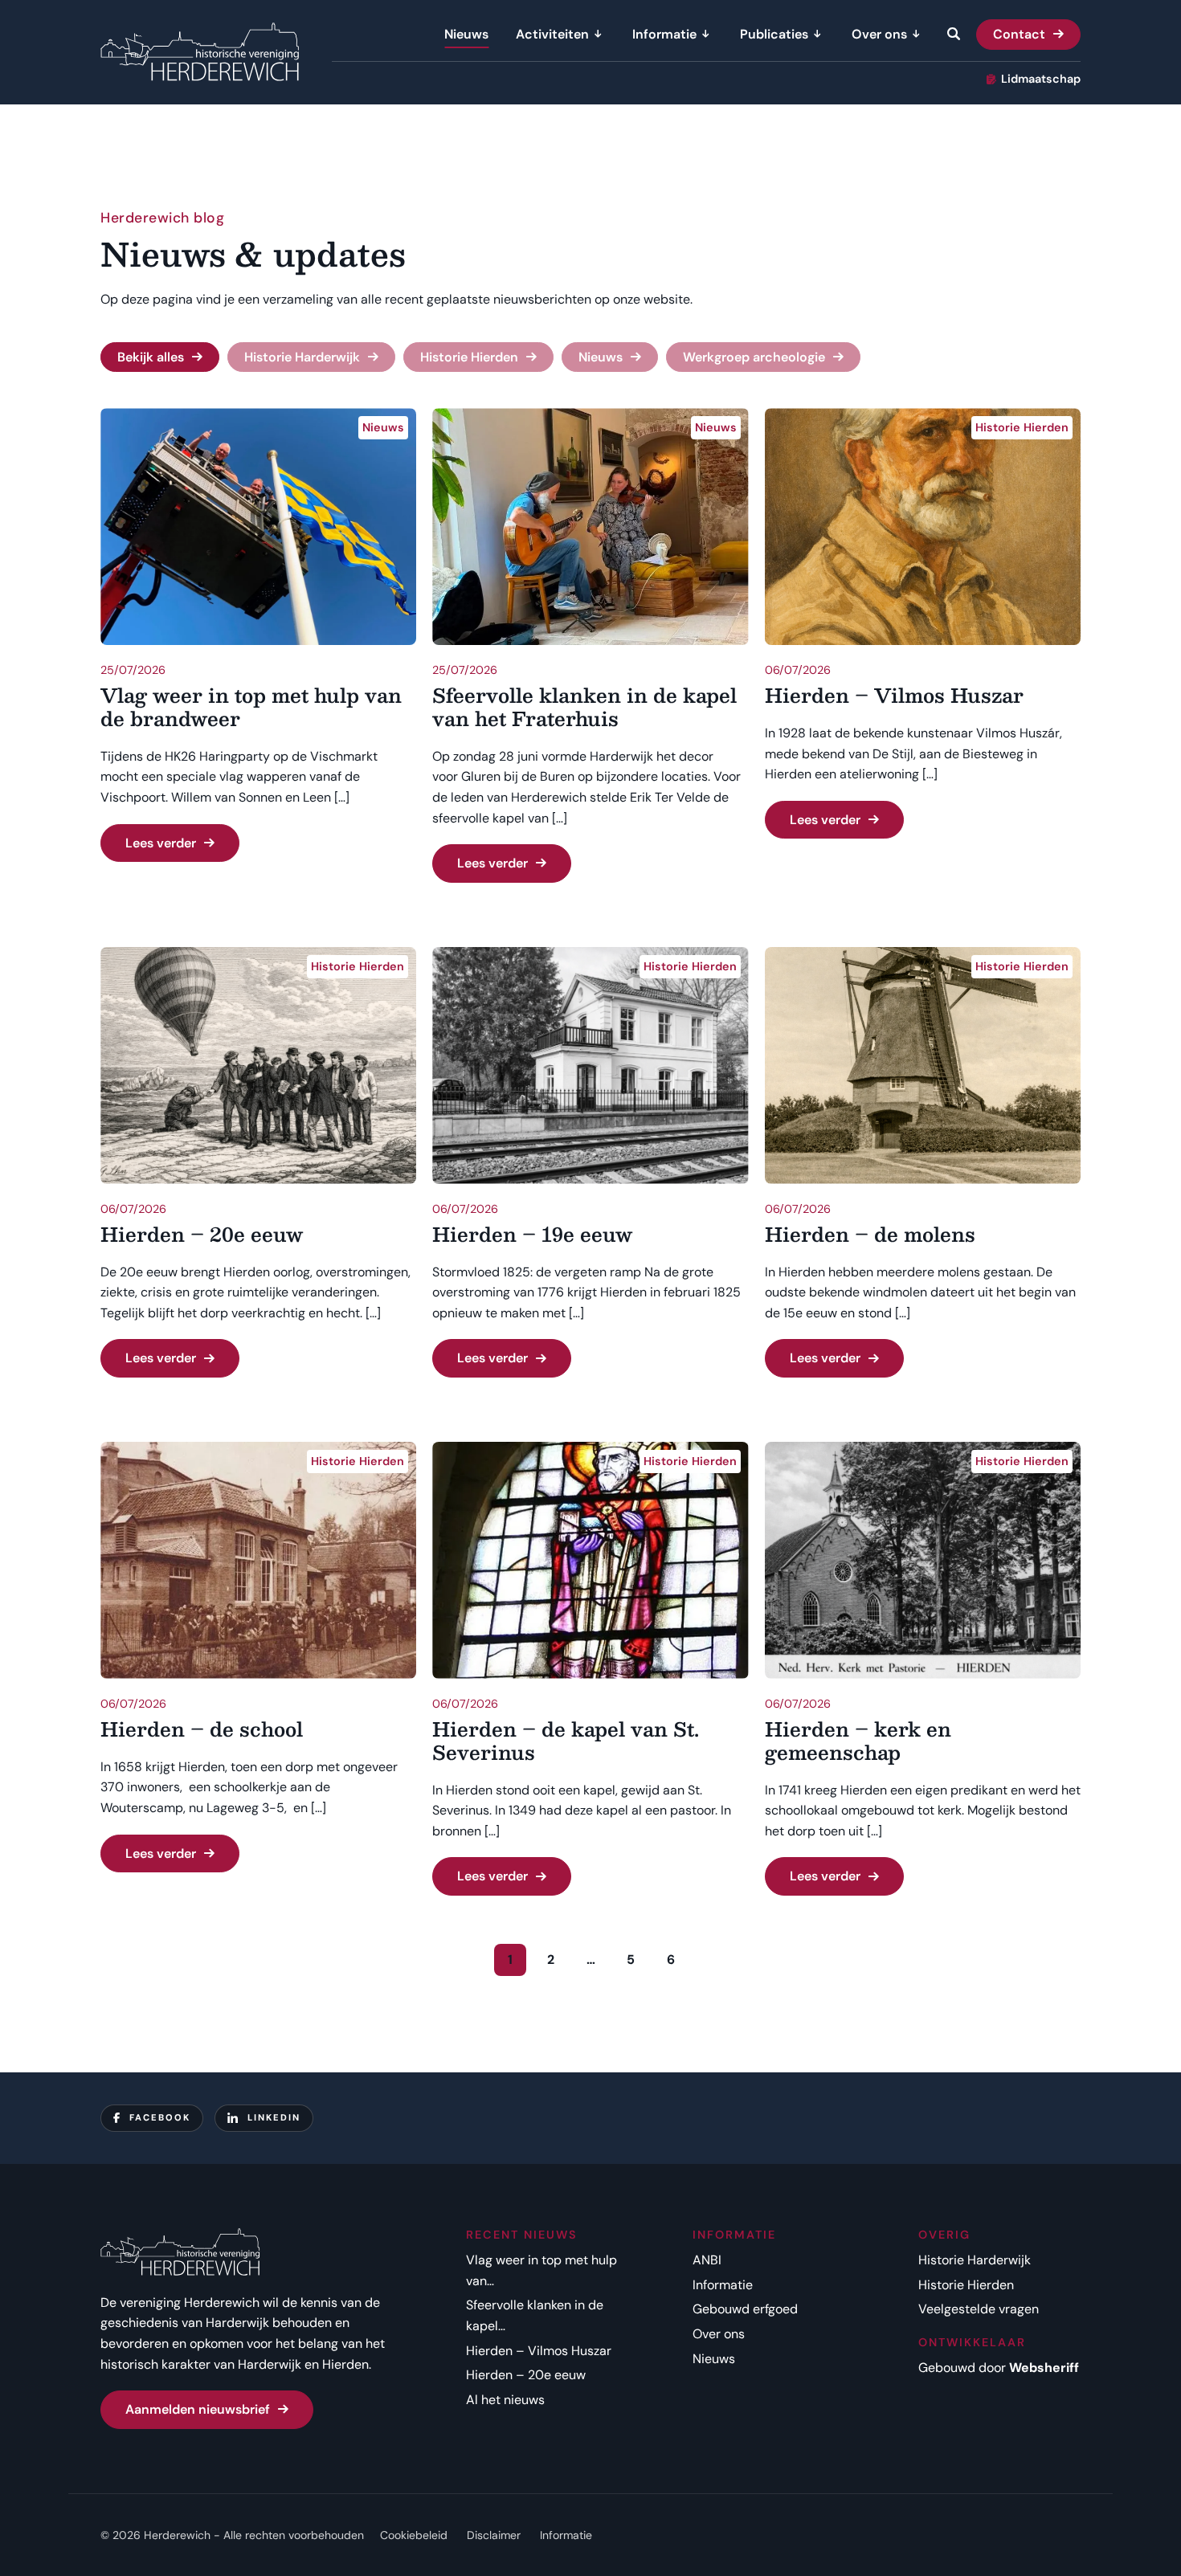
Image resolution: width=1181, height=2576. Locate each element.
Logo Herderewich (200, 53)
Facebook (160, 2117)
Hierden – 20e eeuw (526, 2375)
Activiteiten (552, 34)
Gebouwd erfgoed (745, 2309)
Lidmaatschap (1041, 79)
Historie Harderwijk (302, 357)
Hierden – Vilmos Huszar (539, 2351)
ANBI (707, 2260)
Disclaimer (494, 2535)
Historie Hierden (469, 357)
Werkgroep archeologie (754, 357)
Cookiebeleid (414, 2535)
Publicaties (774, 34)
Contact (1019, 34)
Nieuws (466, 34)
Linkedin (274, 2117)
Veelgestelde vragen (979, 2309)
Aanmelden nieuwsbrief (198, 2409)
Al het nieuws (505, 2400)
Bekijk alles (151, 357)
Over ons (879, 34)
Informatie (664, 34)
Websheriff (1044, 2368)
